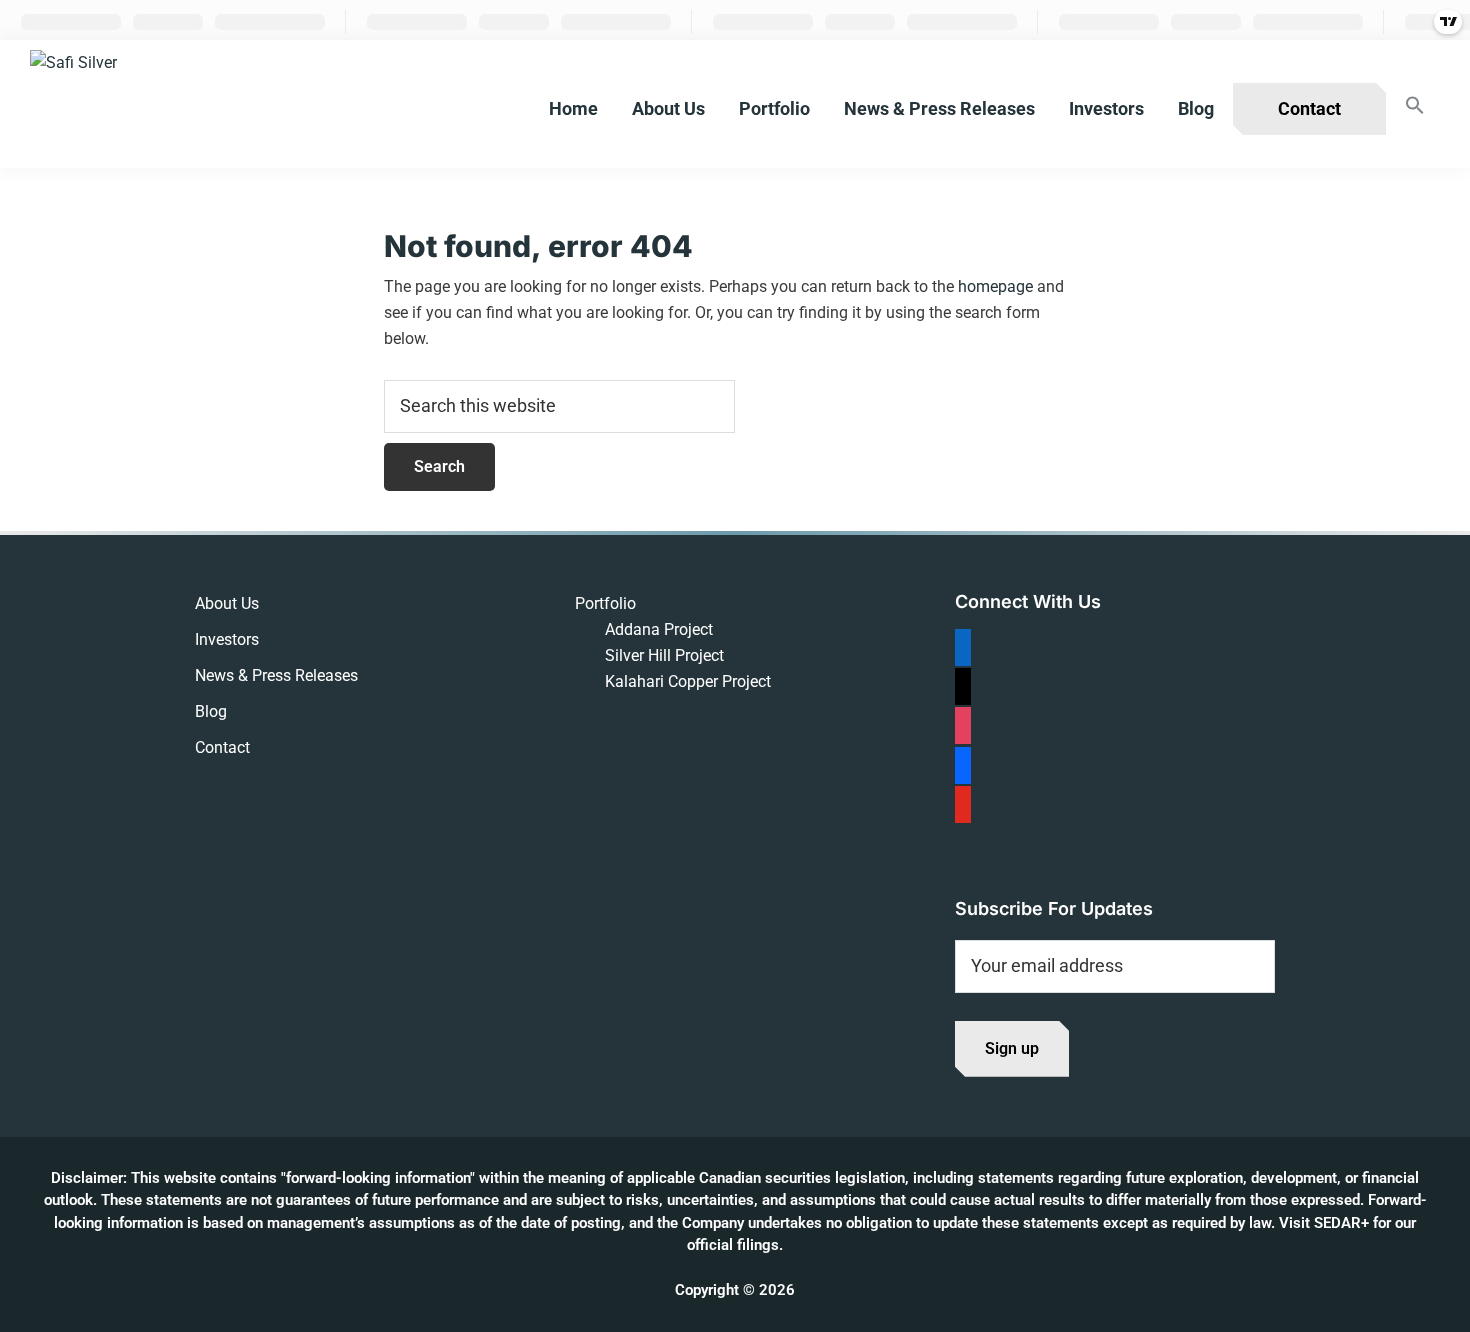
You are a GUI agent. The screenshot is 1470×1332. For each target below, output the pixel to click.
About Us (227, 603)
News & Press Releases (276, 675)
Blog (211, 711)
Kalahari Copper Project (688, 681)
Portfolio (605, 603)
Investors (227, 639)
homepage (995, 286)
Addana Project (659, 629)
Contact (222, 747)
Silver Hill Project (664, 655)
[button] (1415, 106)
